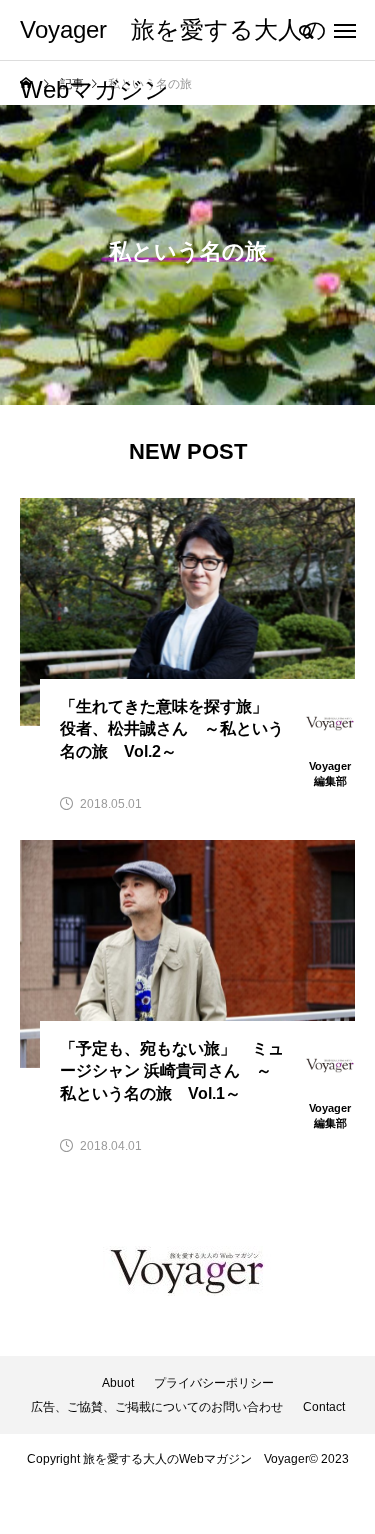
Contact (324, 1407)
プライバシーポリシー (214, 1383)
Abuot (118, 1383)
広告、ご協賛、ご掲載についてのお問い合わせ (157, 1407)
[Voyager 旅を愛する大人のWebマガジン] (187, 1271)
